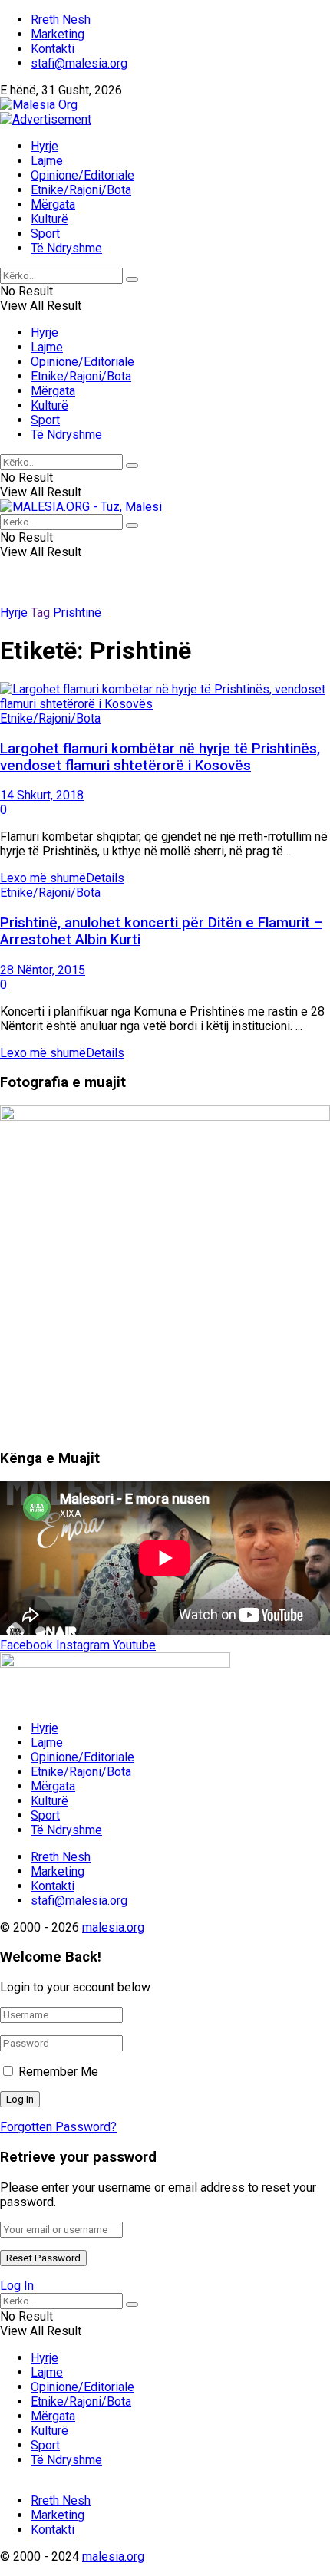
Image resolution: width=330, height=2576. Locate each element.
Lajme (47, 161)
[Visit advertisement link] (46, 119)
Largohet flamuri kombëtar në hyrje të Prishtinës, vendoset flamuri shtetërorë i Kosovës (160, 757)
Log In (17, 2286)
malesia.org (113, 1927)
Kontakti (53, 49)
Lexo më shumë (62, 878)
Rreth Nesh (61, 20)
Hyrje (45, 146)
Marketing (58, 34)
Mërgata (53, 204)
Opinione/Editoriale (82, 175)
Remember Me (58, 2072)
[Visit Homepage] (39, 105)
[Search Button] (132, 279)
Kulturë (49, 219)
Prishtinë (77, 613)
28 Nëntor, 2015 (43, 970)
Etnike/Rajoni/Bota (81, 190)
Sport (45, 234)
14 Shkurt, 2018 (42, 795)
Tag (40, 613)
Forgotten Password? (58, 2127)
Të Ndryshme (66, 248)
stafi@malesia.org (79, 63)
